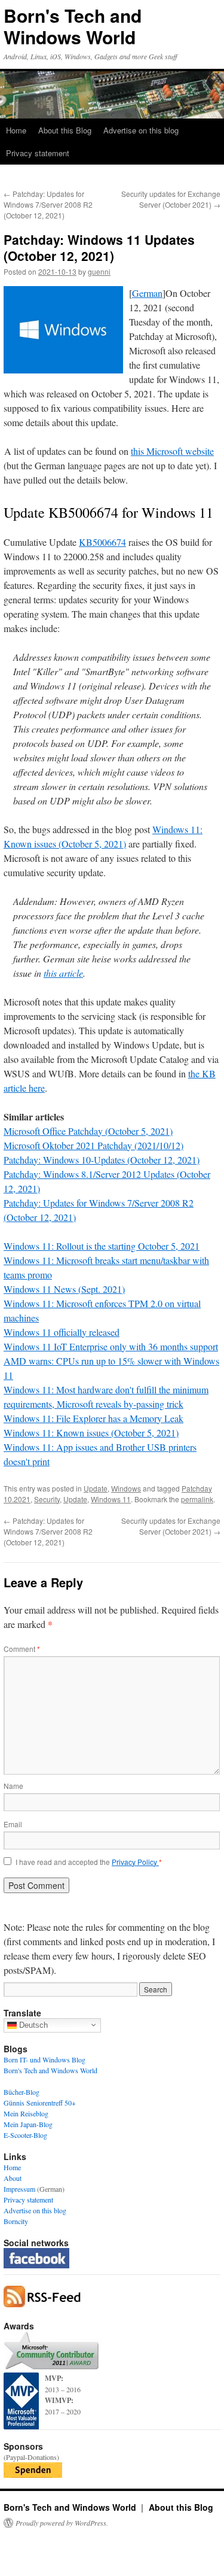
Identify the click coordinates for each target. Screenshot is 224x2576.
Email (13, 1824)
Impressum (19, 2189)
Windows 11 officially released (62, 1332)
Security (47, 1499)
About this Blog (65, 130)
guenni (99, 271)
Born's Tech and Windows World (73, 26)
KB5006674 (102, 542)
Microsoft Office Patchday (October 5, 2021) (88, 1131)
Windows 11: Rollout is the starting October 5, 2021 (102, 1246)
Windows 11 (111, 1499)
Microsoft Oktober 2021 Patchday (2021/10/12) (93, 1145)
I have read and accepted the (89, 1862)
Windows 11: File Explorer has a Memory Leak (93, 1418)
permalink (197, 1499)
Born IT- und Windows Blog (45, 2059)
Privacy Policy (135, 1862)
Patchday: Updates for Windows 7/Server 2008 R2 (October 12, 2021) (48, 204)
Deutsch (32, 2024)
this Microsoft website (172, 451)
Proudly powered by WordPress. (62, 2523)
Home (16, 130)
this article (63, 973)
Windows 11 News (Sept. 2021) (64, 1289)
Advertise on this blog (141, 130)
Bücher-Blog (22, 2092)
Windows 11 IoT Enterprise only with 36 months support (111, 1346)
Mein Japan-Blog (28, 2124)
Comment (22, 1649)
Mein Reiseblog (26, 2113)
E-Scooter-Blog (25, 2135)
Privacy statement (38, 153)
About (13, 2178)
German (147, 293)
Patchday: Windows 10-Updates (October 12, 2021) (102, 1160)
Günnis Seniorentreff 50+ (40, 2103)
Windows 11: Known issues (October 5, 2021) (91, 1433)
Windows (126, 1488)
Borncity (16, 2221)
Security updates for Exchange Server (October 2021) (171, 199)
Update (96, 1488)
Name (13, 1786)
